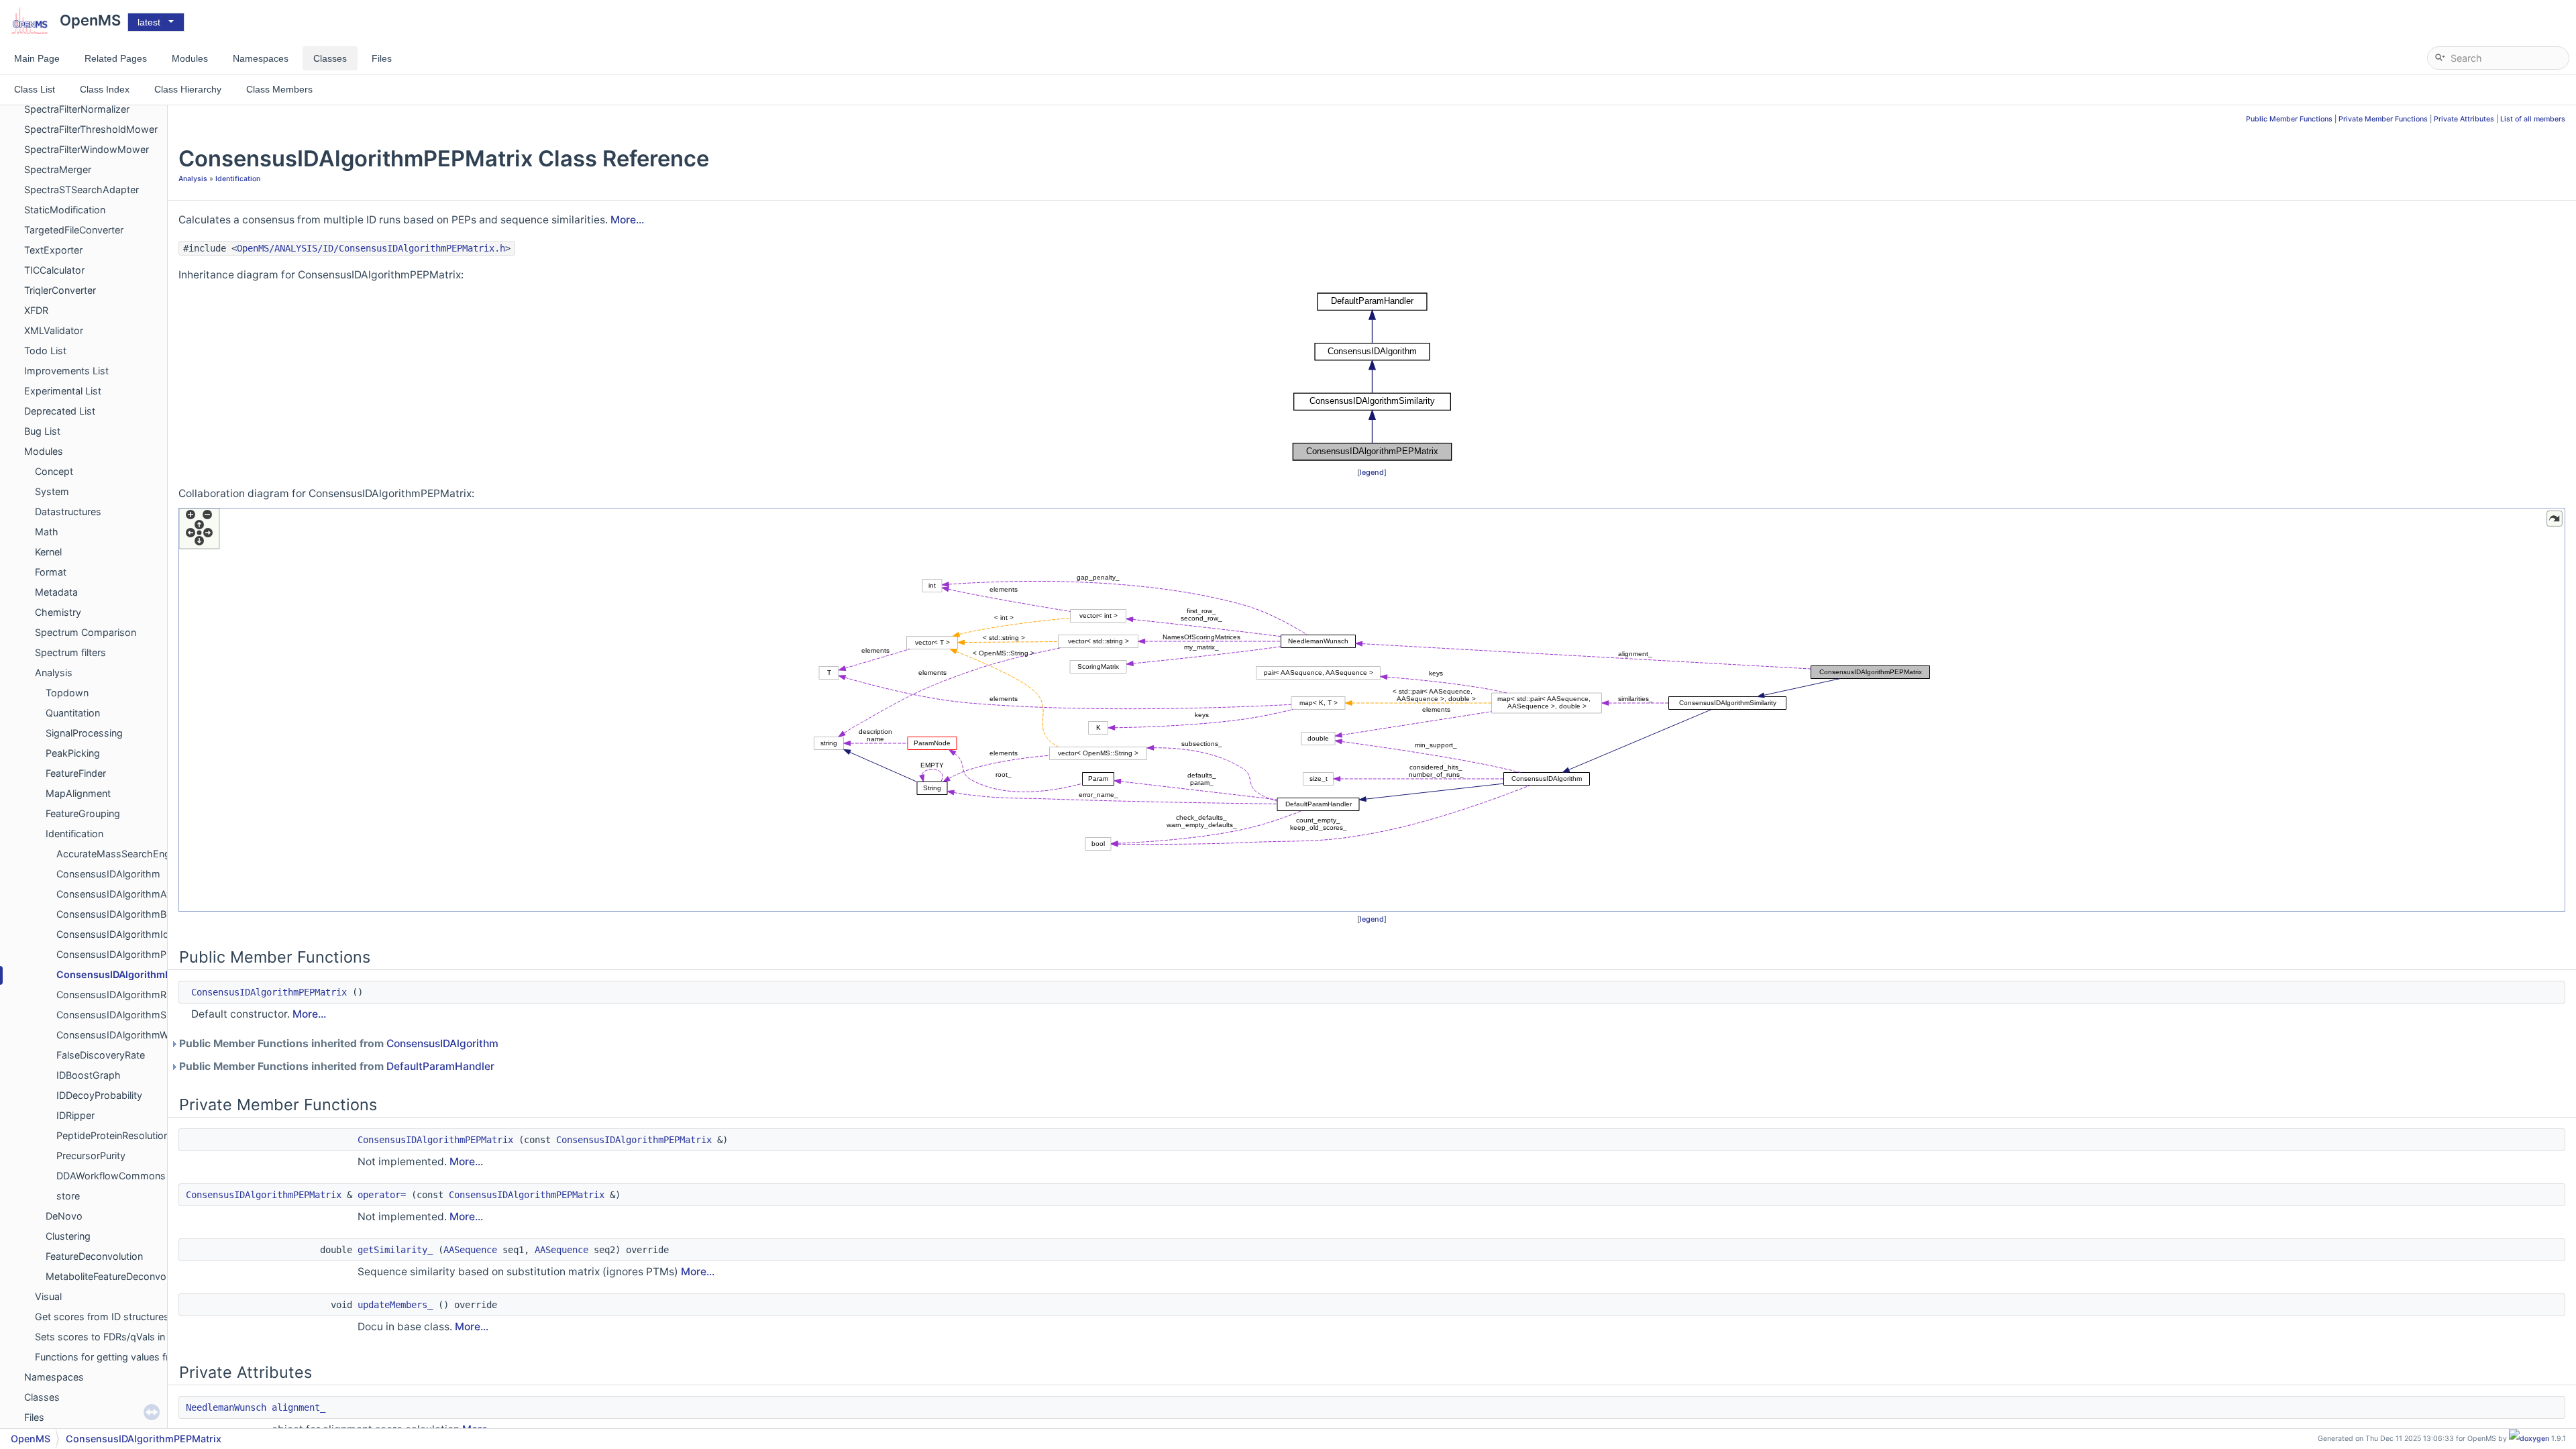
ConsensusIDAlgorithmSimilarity (128, 1015)
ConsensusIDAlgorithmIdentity (125, 934)
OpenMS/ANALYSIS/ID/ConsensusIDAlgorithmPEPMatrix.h (371, 248)
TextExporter (53, 250)
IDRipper (75, 1115)
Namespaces (54, 1377)
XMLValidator (54, 330)
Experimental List (63, 391)
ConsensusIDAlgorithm (108, 874)
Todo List (45, 351)
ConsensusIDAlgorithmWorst (121, 1035)
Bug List (42, 431)
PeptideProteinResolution (113, 1135)
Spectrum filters (70, 652)
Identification (74, 834)
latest (149, 22)
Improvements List (66, 371)
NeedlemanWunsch (226, 1407)
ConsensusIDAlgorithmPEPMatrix (135, 974)
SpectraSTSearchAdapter (82, 190)
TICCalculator (54, 270)
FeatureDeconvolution (94, 1256)
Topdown (67, 693)
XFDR (36, 310)
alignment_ (299, 1407)
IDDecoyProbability (99, 1095)
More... (627, 220)
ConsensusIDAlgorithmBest (118, 914)
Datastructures (68, 512)
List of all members (2533, 119)
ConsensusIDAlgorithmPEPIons (127, 954)
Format (51, 572)
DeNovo (64, 1216)
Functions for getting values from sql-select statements (160, 1357)
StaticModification (65, 210)
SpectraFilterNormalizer (77, 109)
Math (47, 532)
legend (1372, 472)
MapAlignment (78, 793)
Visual (48, 1296)
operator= (382, 1195)
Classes (42, 1397)
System (52, 491)
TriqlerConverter (60, 290)
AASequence (470, 1250)
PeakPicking (73, 753)
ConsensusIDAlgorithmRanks (122, 995)
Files (34, 1417)
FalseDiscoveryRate (101, 1055)
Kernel (48, 552)
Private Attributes (2464, 119)
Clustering (68, 1236)
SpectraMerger (58, 169)
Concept (54, 471)
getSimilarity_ (395, 1250)
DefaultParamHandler (440, 1066)
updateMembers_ (395, 1305)
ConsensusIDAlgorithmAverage (127, 894)
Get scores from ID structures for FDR (120, 1317)
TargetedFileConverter (74, 230)
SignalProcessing (84, 733)
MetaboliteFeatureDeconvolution (118, 1276)
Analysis (54, 673)
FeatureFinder (76, 773)
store (68, 1196)
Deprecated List (60, 411)
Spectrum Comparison (86, 632)
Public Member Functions (2289, 119)
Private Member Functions (2383, 119)
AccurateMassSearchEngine (120, 854)
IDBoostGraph (89, 1075)
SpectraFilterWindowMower (87, 149)
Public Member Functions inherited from (338, 1043)
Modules (44, 451)
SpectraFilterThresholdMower (91, 129)
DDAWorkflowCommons (111, 1176)
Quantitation (73, 713)
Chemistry (58, 612)
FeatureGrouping (83, 813)
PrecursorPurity (91, 1156)
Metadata (56, 592)
